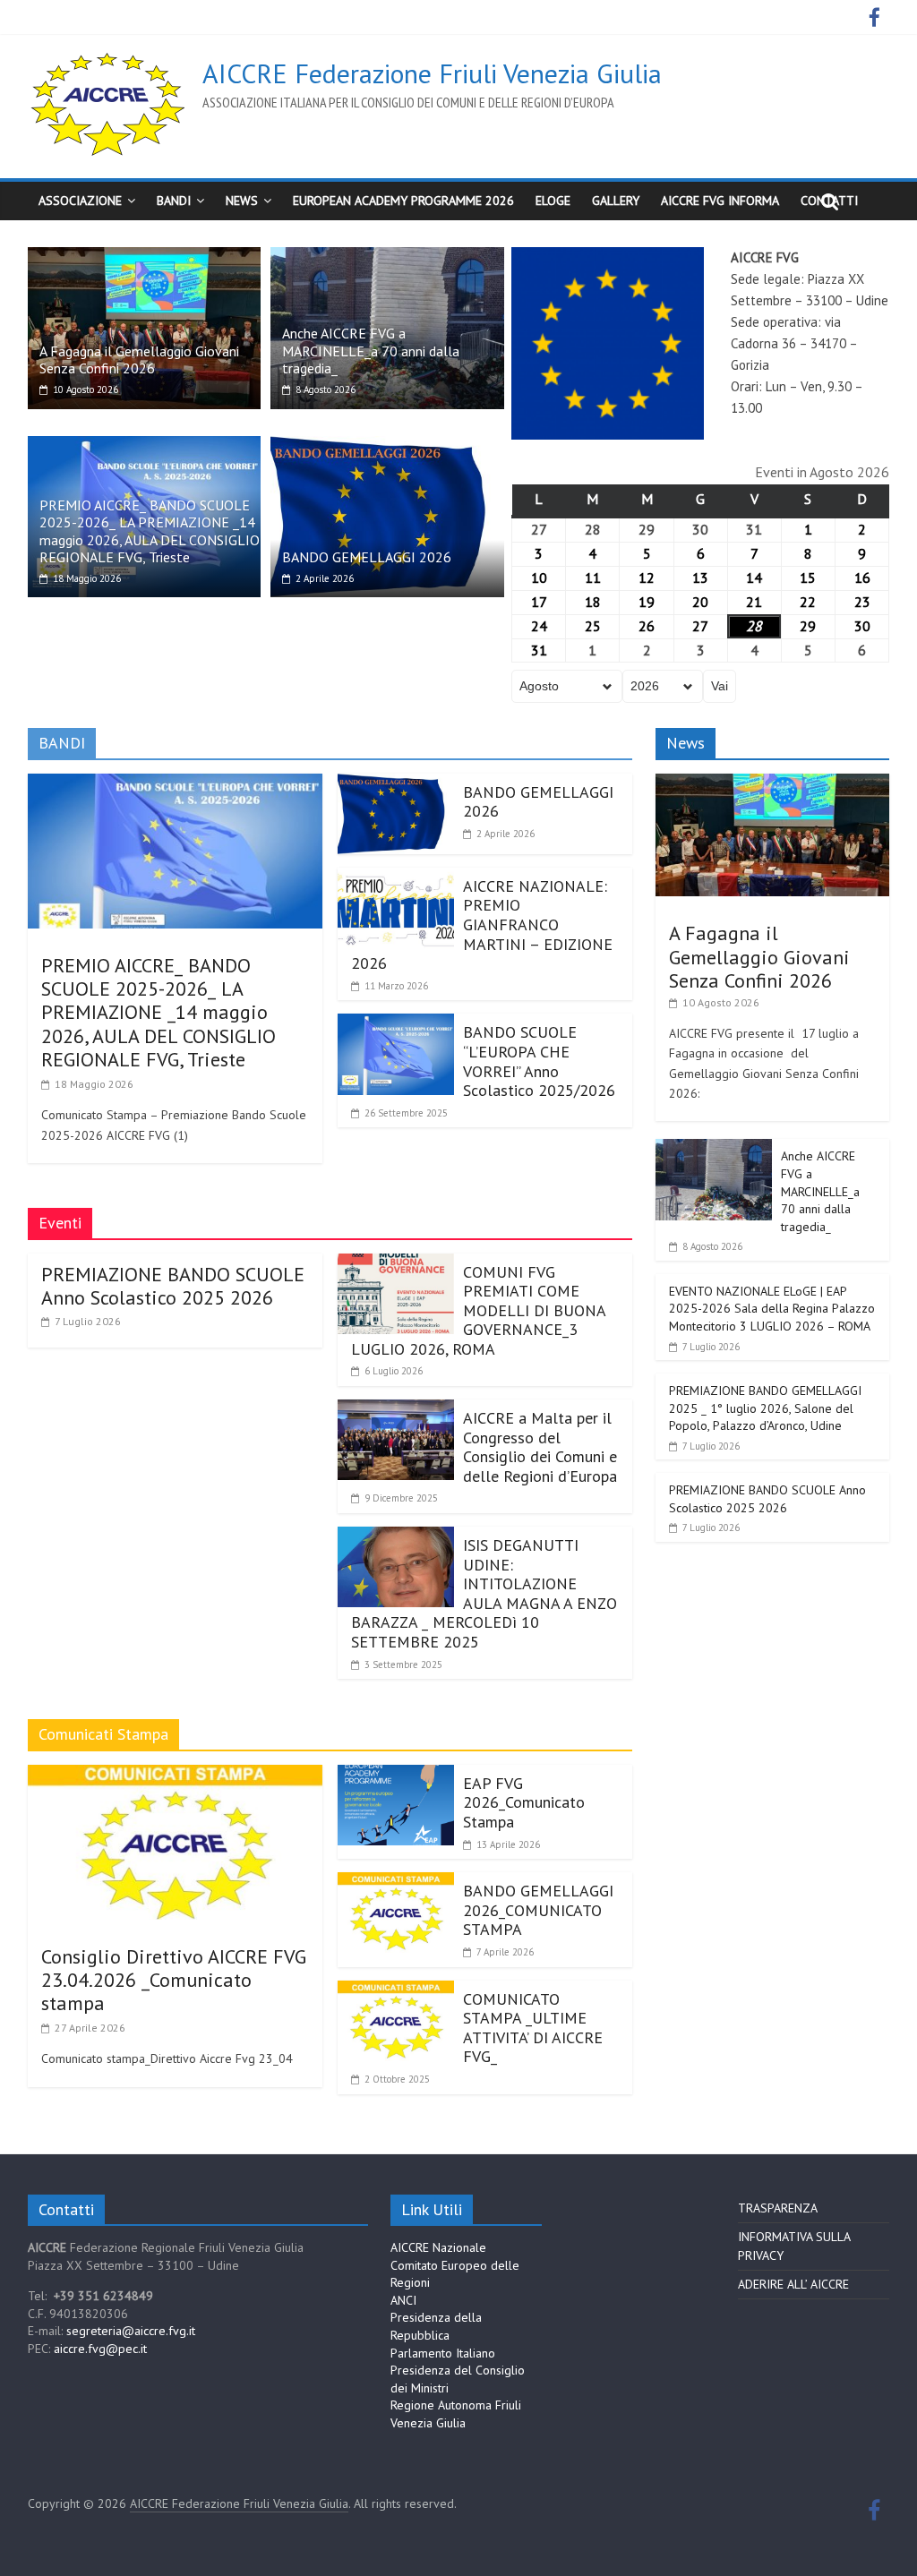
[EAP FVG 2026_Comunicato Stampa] (396, 1776)
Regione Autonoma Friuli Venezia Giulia (456, 2414)
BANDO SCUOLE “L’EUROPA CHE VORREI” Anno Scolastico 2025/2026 (539, 1061)
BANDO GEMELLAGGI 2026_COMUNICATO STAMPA (538, 1910)
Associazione (80, 201)
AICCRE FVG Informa (720, 201)
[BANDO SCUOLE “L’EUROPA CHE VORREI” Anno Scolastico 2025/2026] (396, 1024)
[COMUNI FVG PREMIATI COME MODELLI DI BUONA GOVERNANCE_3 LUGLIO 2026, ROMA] (396, 1264)
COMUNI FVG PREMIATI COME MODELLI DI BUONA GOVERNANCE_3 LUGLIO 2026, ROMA (478, 1310)
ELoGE (553, 201)
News (242, 201)
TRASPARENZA (778, 2208)
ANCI (403, 2300)
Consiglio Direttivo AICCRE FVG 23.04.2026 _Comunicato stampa (174, 1980)
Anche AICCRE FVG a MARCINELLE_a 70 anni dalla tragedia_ (371, 350)
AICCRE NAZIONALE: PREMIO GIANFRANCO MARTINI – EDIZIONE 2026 (482, 924)
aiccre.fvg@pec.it (100, 2349)
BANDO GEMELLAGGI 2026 (367, 557)
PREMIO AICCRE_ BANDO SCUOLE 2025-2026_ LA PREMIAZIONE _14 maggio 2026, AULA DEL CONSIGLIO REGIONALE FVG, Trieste (150, 531)
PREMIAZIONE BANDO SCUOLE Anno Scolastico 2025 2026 (173, 1286)
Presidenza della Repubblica (436, 2326)
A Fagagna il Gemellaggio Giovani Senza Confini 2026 (139, 359)
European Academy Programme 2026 (403, 201)
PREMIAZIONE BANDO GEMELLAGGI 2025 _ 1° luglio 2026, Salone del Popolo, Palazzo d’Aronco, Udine (765, 1408)
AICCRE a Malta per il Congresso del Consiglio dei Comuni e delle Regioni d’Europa (540, 1447)
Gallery (616, 201)
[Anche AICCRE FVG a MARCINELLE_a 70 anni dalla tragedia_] (387, 258)
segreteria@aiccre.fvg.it (131, 2331)
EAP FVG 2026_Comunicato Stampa (524, 1802)
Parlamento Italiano (443, 2353)
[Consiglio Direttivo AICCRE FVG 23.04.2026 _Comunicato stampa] (175, 1776)
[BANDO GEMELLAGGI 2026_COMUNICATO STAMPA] (396, 1883)
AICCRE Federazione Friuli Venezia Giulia (432, 73)
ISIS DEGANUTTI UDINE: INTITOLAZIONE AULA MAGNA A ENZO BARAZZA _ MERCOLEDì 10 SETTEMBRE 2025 (484, 1593)
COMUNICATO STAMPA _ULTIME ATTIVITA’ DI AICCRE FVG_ (533, 2028)
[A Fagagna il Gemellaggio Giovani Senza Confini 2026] (145, 258)
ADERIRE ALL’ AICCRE (793, 2284)
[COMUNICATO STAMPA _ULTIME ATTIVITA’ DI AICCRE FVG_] (396, 1991)
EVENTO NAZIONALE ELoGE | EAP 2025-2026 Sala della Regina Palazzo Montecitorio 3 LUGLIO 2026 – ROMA (772, 1309)
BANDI (174, 201)
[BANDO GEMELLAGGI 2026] (387, 447)
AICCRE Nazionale (438, 2247)
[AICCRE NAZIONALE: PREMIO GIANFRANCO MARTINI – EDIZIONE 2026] (396, 878)
